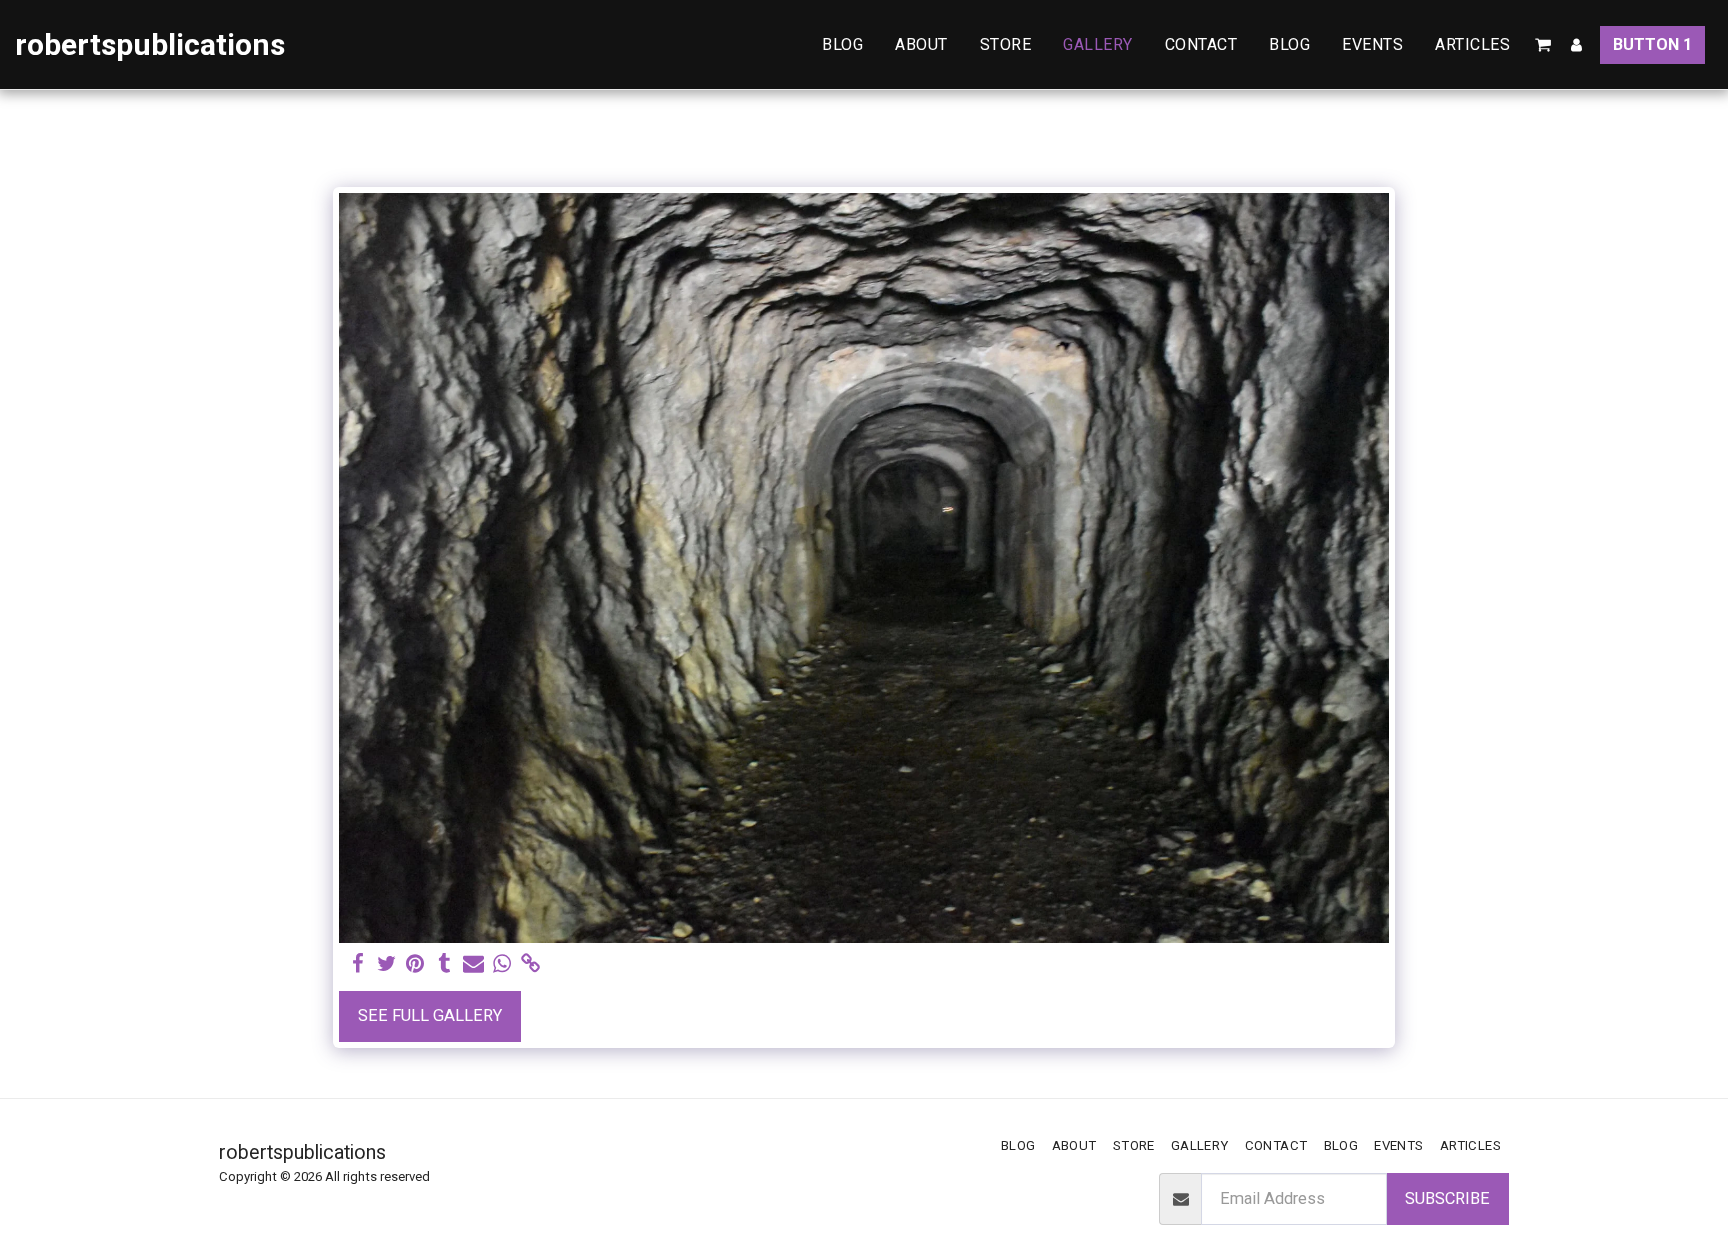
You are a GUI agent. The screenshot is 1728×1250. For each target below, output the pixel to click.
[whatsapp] (502, 964)
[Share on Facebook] (357, 964)
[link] (531, 964)
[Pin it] (415, 964)
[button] (1543, 45)
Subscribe (1447, 1198)
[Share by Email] (473, 964)
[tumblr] (444, 964)
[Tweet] (386, 964)
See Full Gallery (430, 1015)
